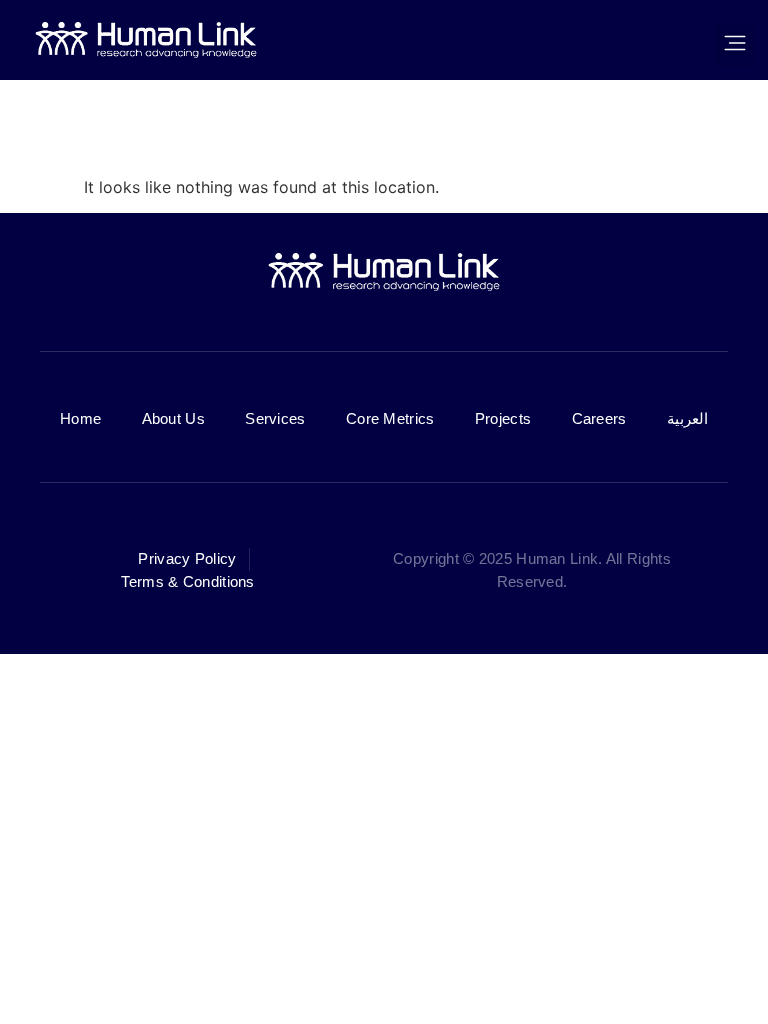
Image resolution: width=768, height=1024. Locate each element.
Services (275, 418)
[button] (734, 44)
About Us (173, 418)
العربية (687, 418)
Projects (503, 418)
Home (80, 418)
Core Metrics (390, 418)
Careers (599, 418)
